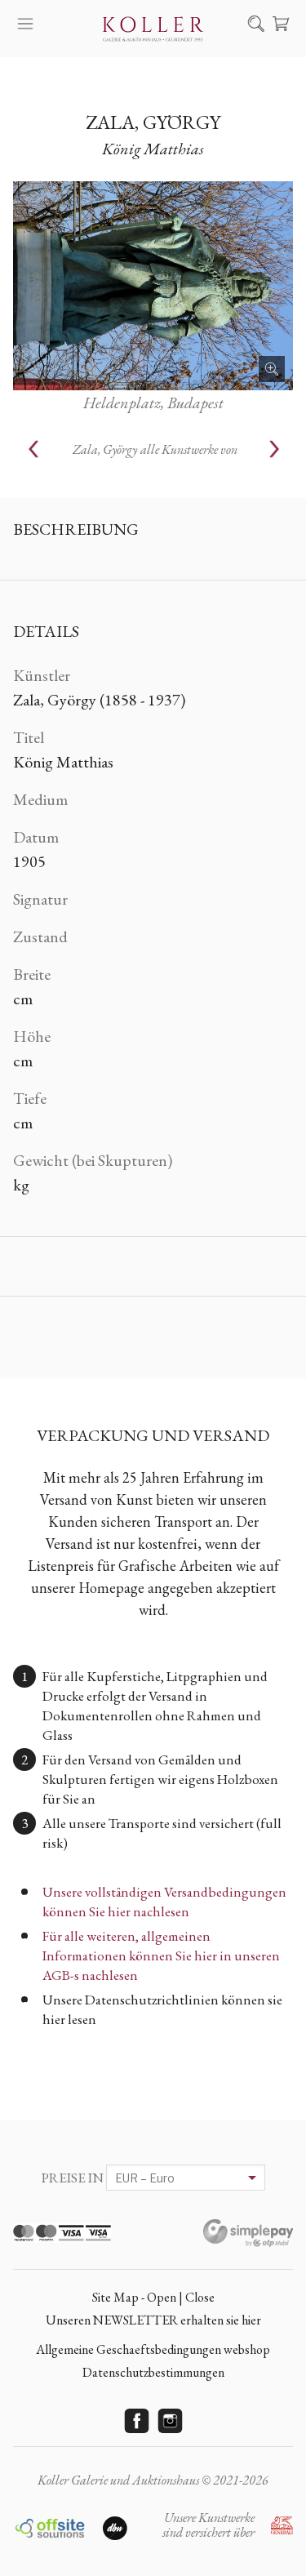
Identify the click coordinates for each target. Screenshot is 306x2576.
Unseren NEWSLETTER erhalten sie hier (153, 2320)
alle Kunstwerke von (155, 449)
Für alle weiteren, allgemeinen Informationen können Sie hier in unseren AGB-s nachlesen (161, 1955)
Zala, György (153, 122)
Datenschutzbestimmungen (153, 2372)
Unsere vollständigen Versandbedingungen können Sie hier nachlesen (164, 1902)
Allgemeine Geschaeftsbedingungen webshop (153, 2349)
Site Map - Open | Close (153, 2297)
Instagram (170, 2421)
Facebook (136, 2421)
